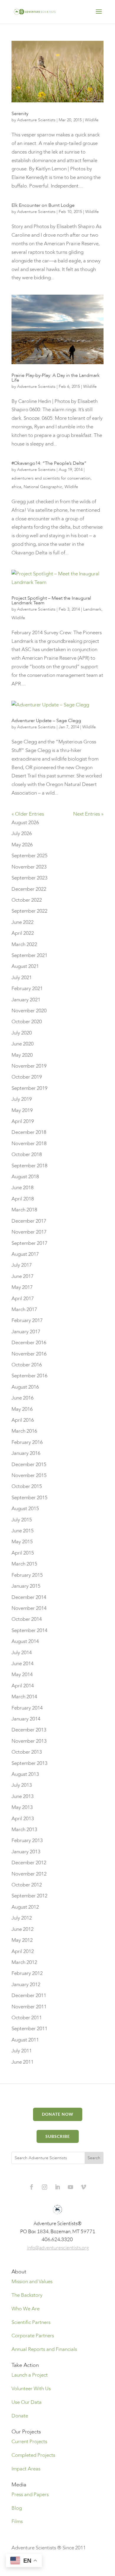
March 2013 (24, 1829)
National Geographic (43, 487)
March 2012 (24, 1962)
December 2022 (29, 889)
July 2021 (22, 978)
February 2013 (27, 1840)
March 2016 (24, 1431)
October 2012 (27, 1885)
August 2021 (25, 966)
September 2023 (29, 878)
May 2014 (22, 1674)
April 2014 (23, 1686)
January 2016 (26, 1453)
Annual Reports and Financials (44, 2349)
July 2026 (22, 833)
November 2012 (29, 1874)
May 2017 (22, 1287)
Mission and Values (32, 2282)
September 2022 (29, 911)
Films (17, 2521)
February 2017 (27, 1320)
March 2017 (24, 1309)
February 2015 (27, 1575)
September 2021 (29, 955)
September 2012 (29, 1896)
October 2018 (27, 1154)
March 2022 (24, 944)
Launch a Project (30, 2375)
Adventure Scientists (36, 120)
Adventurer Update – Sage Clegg (46, 721)
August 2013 (25, 1774)
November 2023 (29, 867)
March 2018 (24, 1210)
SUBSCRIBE (58, 2136)
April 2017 (23, 1299)
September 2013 (29, 1763)
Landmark (92, 609)
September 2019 (29, 1088)
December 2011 (29, 1995)
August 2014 (25, 1641)
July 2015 (22, 1520)
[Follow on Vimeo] (83, 2187)
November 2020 (29, 1011)
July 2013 (22, 1785)
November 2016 (29, 1354)
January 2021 (26, 1000)
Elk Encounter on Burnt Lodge (43, 205)
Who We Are (26, 2309)
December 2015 (29, 1464)
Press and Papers (30, 2495)
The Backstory (27, 2295)
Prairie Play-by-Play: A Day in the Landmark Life (56, 378)
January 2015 (26, 1586)
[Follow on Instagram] (45, 2187)
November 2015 (29, 1475)
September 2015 (29, 1498)
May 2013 (22, 1807)
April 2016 (23, 1420)
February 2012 (27, 1973)
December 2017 (29, 1221)
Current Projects (29, 2442)
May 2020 (22, 1055)
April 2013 (23, 1819)
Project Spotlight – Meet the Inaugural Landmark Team (51, 601)
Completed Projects (33, 2455)
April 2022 (23, 933)
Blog (17, 2508)
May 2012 (22, 1940)
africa (16, 487)
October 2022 (27, 900)
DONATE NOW (58, 2114)
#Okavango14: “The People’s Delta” (49, 463)
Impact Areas (26, 2469)
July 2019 (22, 1099)
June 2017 (23, 1276)
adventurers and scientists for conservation (51, 478)
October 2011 (27, 2018)
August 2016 (25, 1387)
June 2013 (23, 1796)
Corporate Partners (33, 2336)
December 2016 (29, 1343)
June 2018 (23, 1188)
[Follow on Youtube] (70, 2187)
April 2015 (23, 1553)
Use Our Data (27, 2402)
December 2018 (29, 1132)
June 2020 (23, 1044)
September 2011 (29, 2029)
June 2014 (23, 1664)
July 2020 (22, 1033)
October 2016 (27, 1365)
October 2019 (27, 1077)
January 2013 (26, 1852)
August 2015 (25, 1509)
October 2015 (27, 1486)
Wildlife (92, 120)
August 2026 (25, 823)
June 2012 (23, 1929)
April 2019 (23, 1121)
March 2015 (24, 1564)
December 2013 (29, 1730)
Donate (20, 2416)
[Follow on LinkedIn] (57, 2187)
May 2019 (22, 1110)
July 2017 (22, 1265)
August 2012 (25, 1907)
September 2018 (29, 1166)
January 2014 (26, 1719)
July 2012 (22, 1918)
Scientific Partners (31, 2322)
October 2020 (27, 1022)
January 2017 (26, 1332)
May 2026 (22, 845)
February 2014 (27, 1708)
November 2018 (29, 1143)
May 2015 (22, 1542)
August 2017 (25, 1254)
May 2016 (22, 1409)
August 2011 (25, 2040)
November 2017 (29, 1232)
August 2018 (25, 1177)
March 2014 (24, 1697)
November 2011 (29, 2007)
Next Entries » (88, 814)
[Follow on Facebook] (32, 2187)
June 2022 (23, 922)
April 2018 (23, 1199)
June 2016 (23, 1398)
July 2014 (22, 1653)
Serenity (20, 114)
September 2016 (29, 1376)
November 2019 (29, 1066)
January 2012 (26, 1985)
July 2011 (22, 2051)
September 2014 (29, 1630)
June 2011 (23, 2062)
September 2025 (29, 856)
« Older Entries (28, 814)
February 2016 (27, 1442)
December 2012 (29, 1863)
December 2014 (29, 1597)
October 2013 (27, 1752)
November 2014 (29, 1608)
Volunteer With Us (31, 2389)
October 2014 (27, 1619)
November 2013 (29, 1741)
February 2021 (27, 988)
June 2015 (23, 1531)
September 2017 (29, 1243)
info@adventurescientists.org (58, 2247)
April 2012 (23, 1951)
